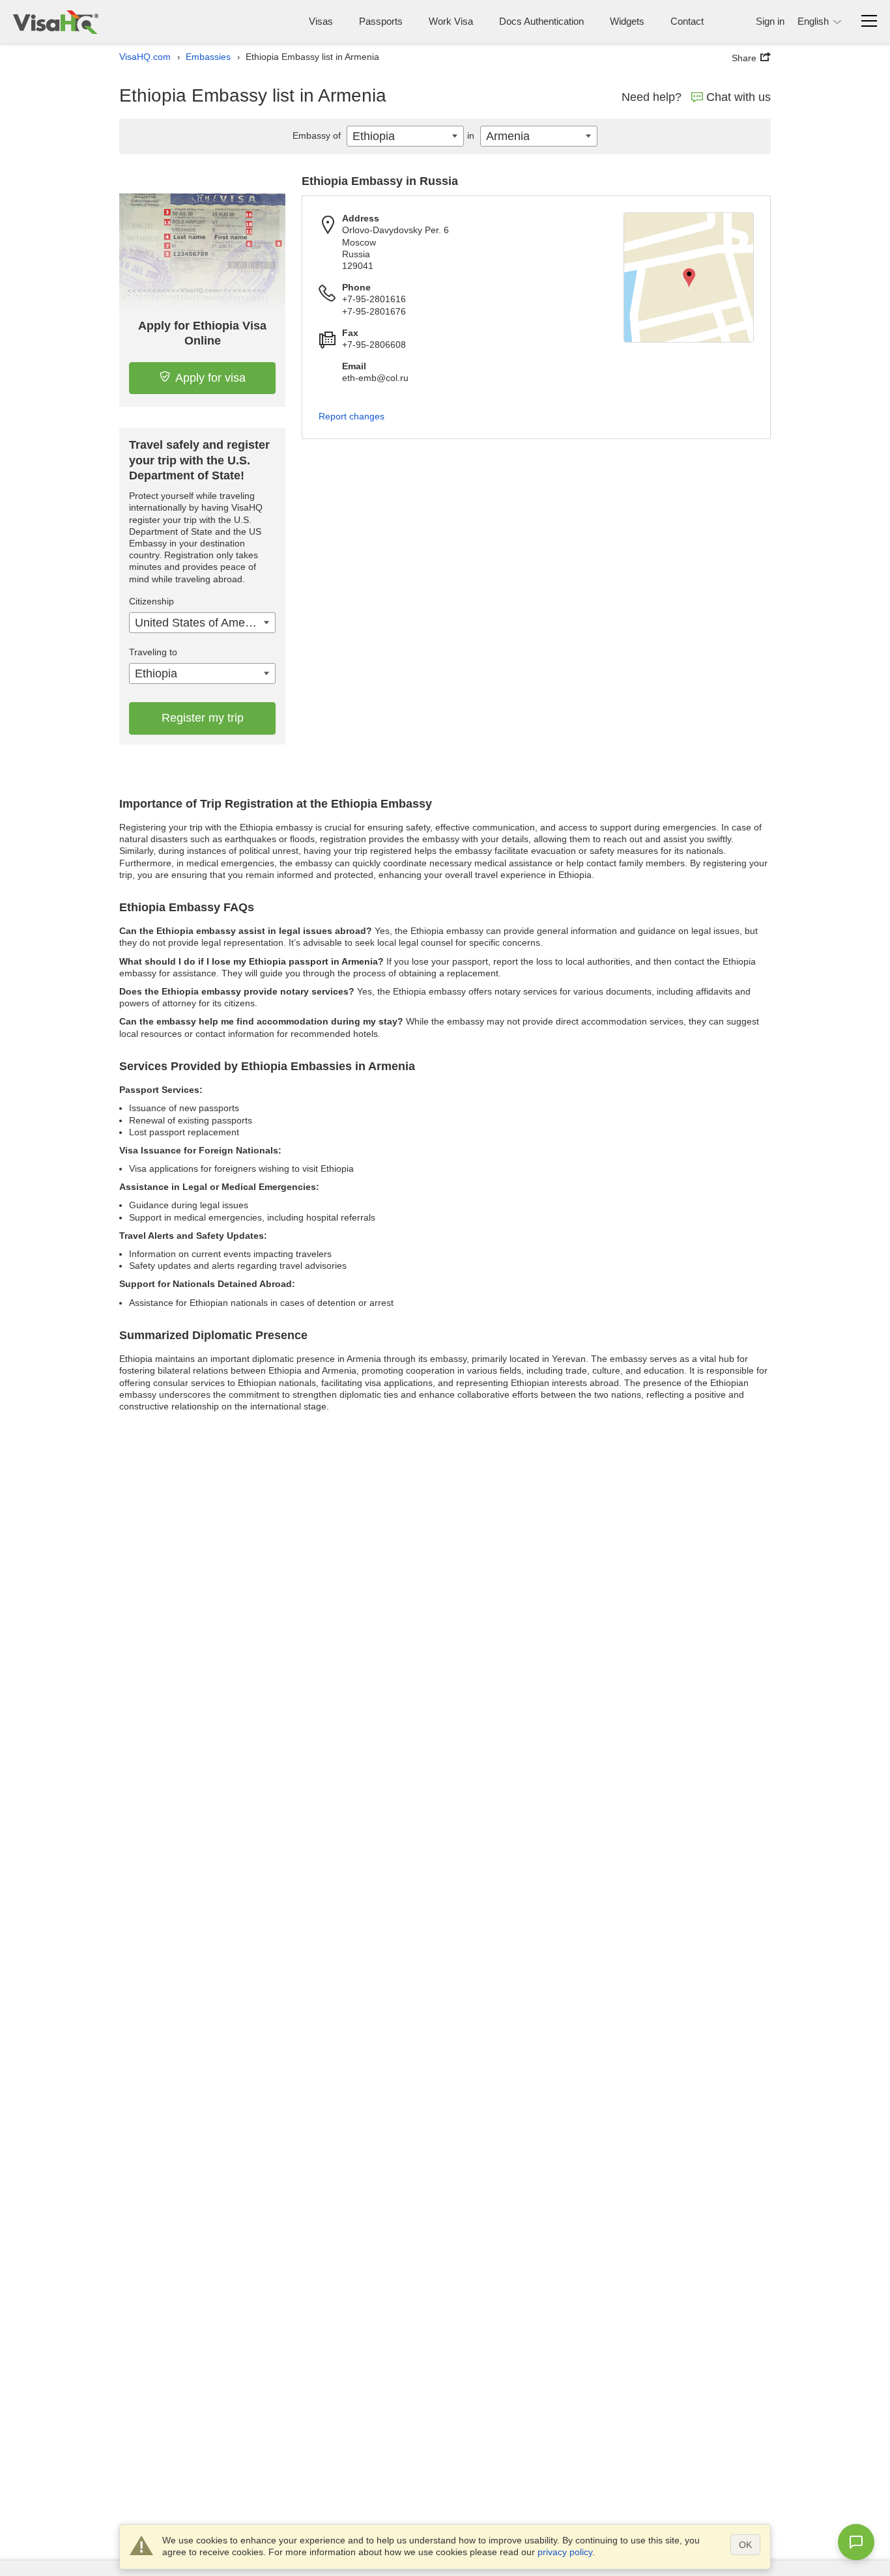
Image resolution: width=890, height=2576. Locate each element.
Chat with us (739, 97)
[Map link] (689, 277)
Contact (687, 21)
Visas (321, 21)
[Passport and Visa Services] (56, 22)
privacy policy (565, 2552)
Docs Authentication (541, 21)
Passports (381, 21)
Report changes (352, 416)
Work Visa (451, 21)
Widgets (627, 21)
